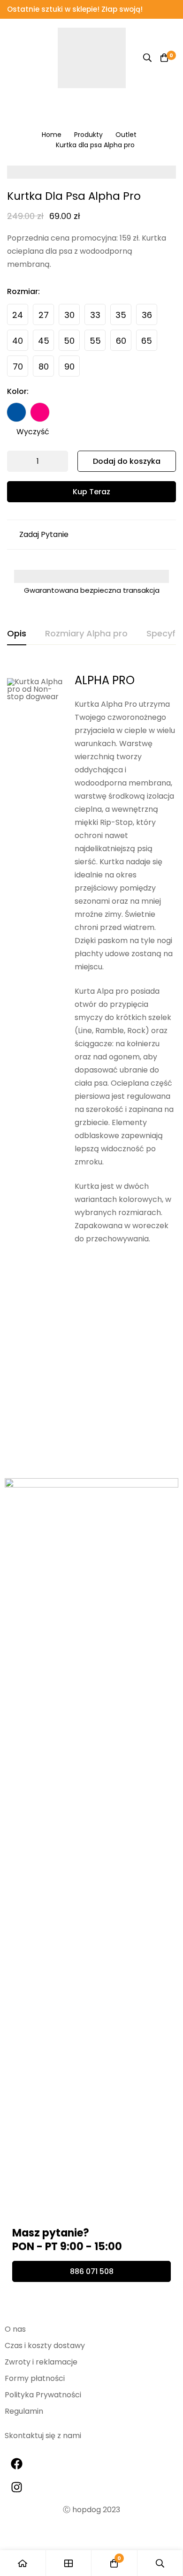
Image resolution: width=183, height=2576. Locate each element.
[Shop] (69, 2563)
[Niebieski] (16, 412)
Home (52, 135)
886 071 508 (92, 2271)
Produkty (88, 135)
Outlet (126, 135)
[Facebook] (16, 2463)
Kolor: (18, 391)
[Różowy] (40, 412)
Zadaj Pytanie (44, 534)
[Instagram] (16, 2487)
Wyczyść (33, 432)
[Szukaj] (147, 58)
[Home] (23, 2563)
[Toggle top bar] (174, 9)
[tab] (17, 634)
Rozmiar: (23, 291)
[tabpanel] (91, 1036)
